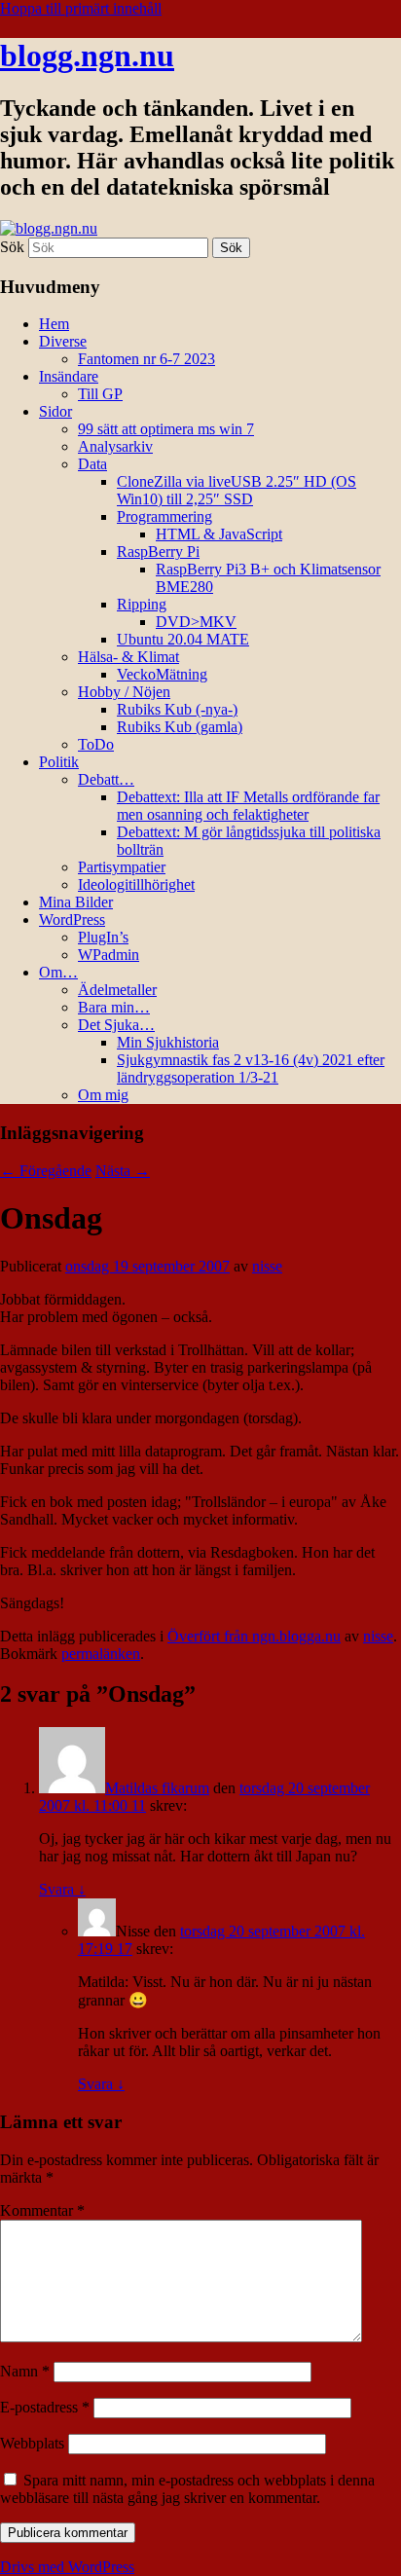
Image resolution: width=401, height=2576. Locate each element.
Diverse (63, 341)
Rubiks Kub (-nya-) (177, 709)
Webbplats (32, 2443)
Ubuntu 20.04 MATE (183, 639)
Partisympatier (122, 867)
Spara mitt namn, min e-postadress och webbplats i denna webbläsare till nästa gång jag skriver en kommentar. (187, 2489)
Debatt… (106, 779)
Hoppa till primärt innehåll (81, 8)
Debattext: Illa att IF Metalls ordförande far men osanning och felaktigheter (248, 806)
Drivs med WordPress (67, 2567)
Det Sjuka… (116, 1025)
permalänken (101, 1654)
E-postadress (45, 2407)
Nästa (123, 1171)
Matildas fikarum (157, 1788)
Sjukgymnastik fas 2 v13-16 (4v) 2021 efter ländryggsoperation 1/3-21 (251, 1068)
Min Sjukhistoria (168, 1042)
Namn (25, 2371)
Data (92, 464)
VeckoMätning (162, 674)
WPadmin (109, 955)
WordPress (72, 920)
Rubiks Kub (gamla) (180, 727)
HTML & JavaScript (219, 534)
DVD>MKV (196, 622)
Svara (62, 1889)
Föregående (46, 1171)
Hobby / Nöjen (124, 692)
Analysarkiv (115, 446)
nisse (267, 1266)
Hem (54, 324)
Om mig (103, 1095)
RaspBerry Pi (158, 552)
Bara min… (114, 1007)
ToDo (96, 744)
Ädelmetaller (117, 990)
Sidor (55, 411)
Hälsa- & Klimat (128, 657)
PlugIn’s (103, 937)
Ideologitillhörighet (136, 884)
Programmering (164, 516)
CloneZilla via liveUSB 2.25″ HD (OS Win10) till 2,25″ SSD (237, 490)
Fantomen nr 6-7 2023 (146, 359)
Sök (12, 247)
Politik (59, 762)
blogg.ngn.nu (87, 55)
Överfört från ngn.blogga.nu (254, 1636)
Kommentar (42, 2210)
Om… (58, 972)
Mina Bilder (76, 902)
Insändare (69, 376)
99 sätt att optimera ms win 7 (166, 429)
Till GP (100, 394)
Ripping (142, 604)
